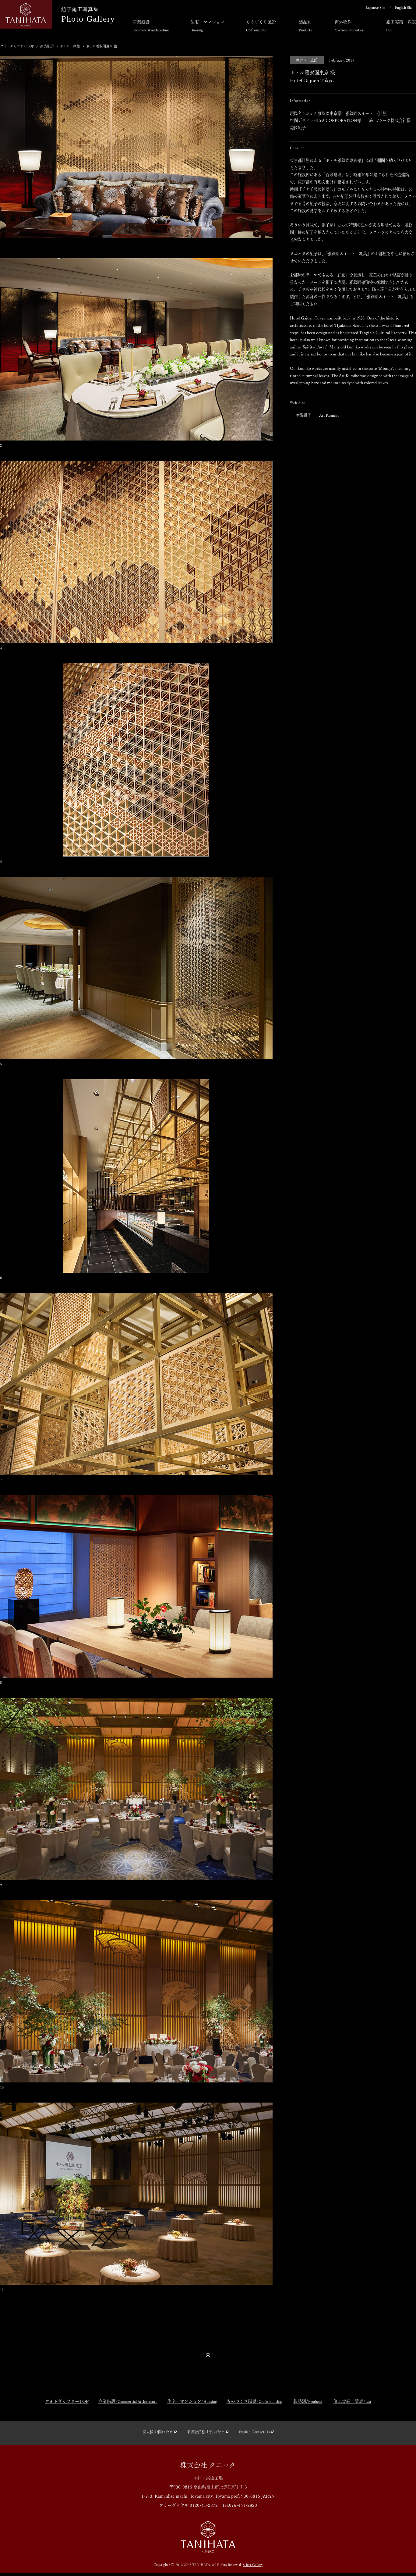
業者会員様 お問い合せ (206, 2432)
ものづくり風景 (261, 26)
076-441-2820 (243, 2505)
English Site (404, 8)
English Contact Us (254, 2432)
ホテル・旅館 (70, 46)
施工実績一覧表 (401, 26)
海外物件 (349, 26)
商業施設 (151, 26)
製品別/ (308, 2401)
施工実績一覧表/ (352, 2401)
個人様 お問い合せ (158, 2432)
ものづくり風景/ (254, 2401)
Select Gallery (253, 2565)
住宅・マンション (207, 26)
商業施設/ (128, 2401)
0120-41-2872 (204, 2505)
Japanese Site (375, 8)
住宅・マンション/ (192, 2401)
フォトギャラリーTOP (17, 46)
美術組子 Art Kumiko (317, 415)
